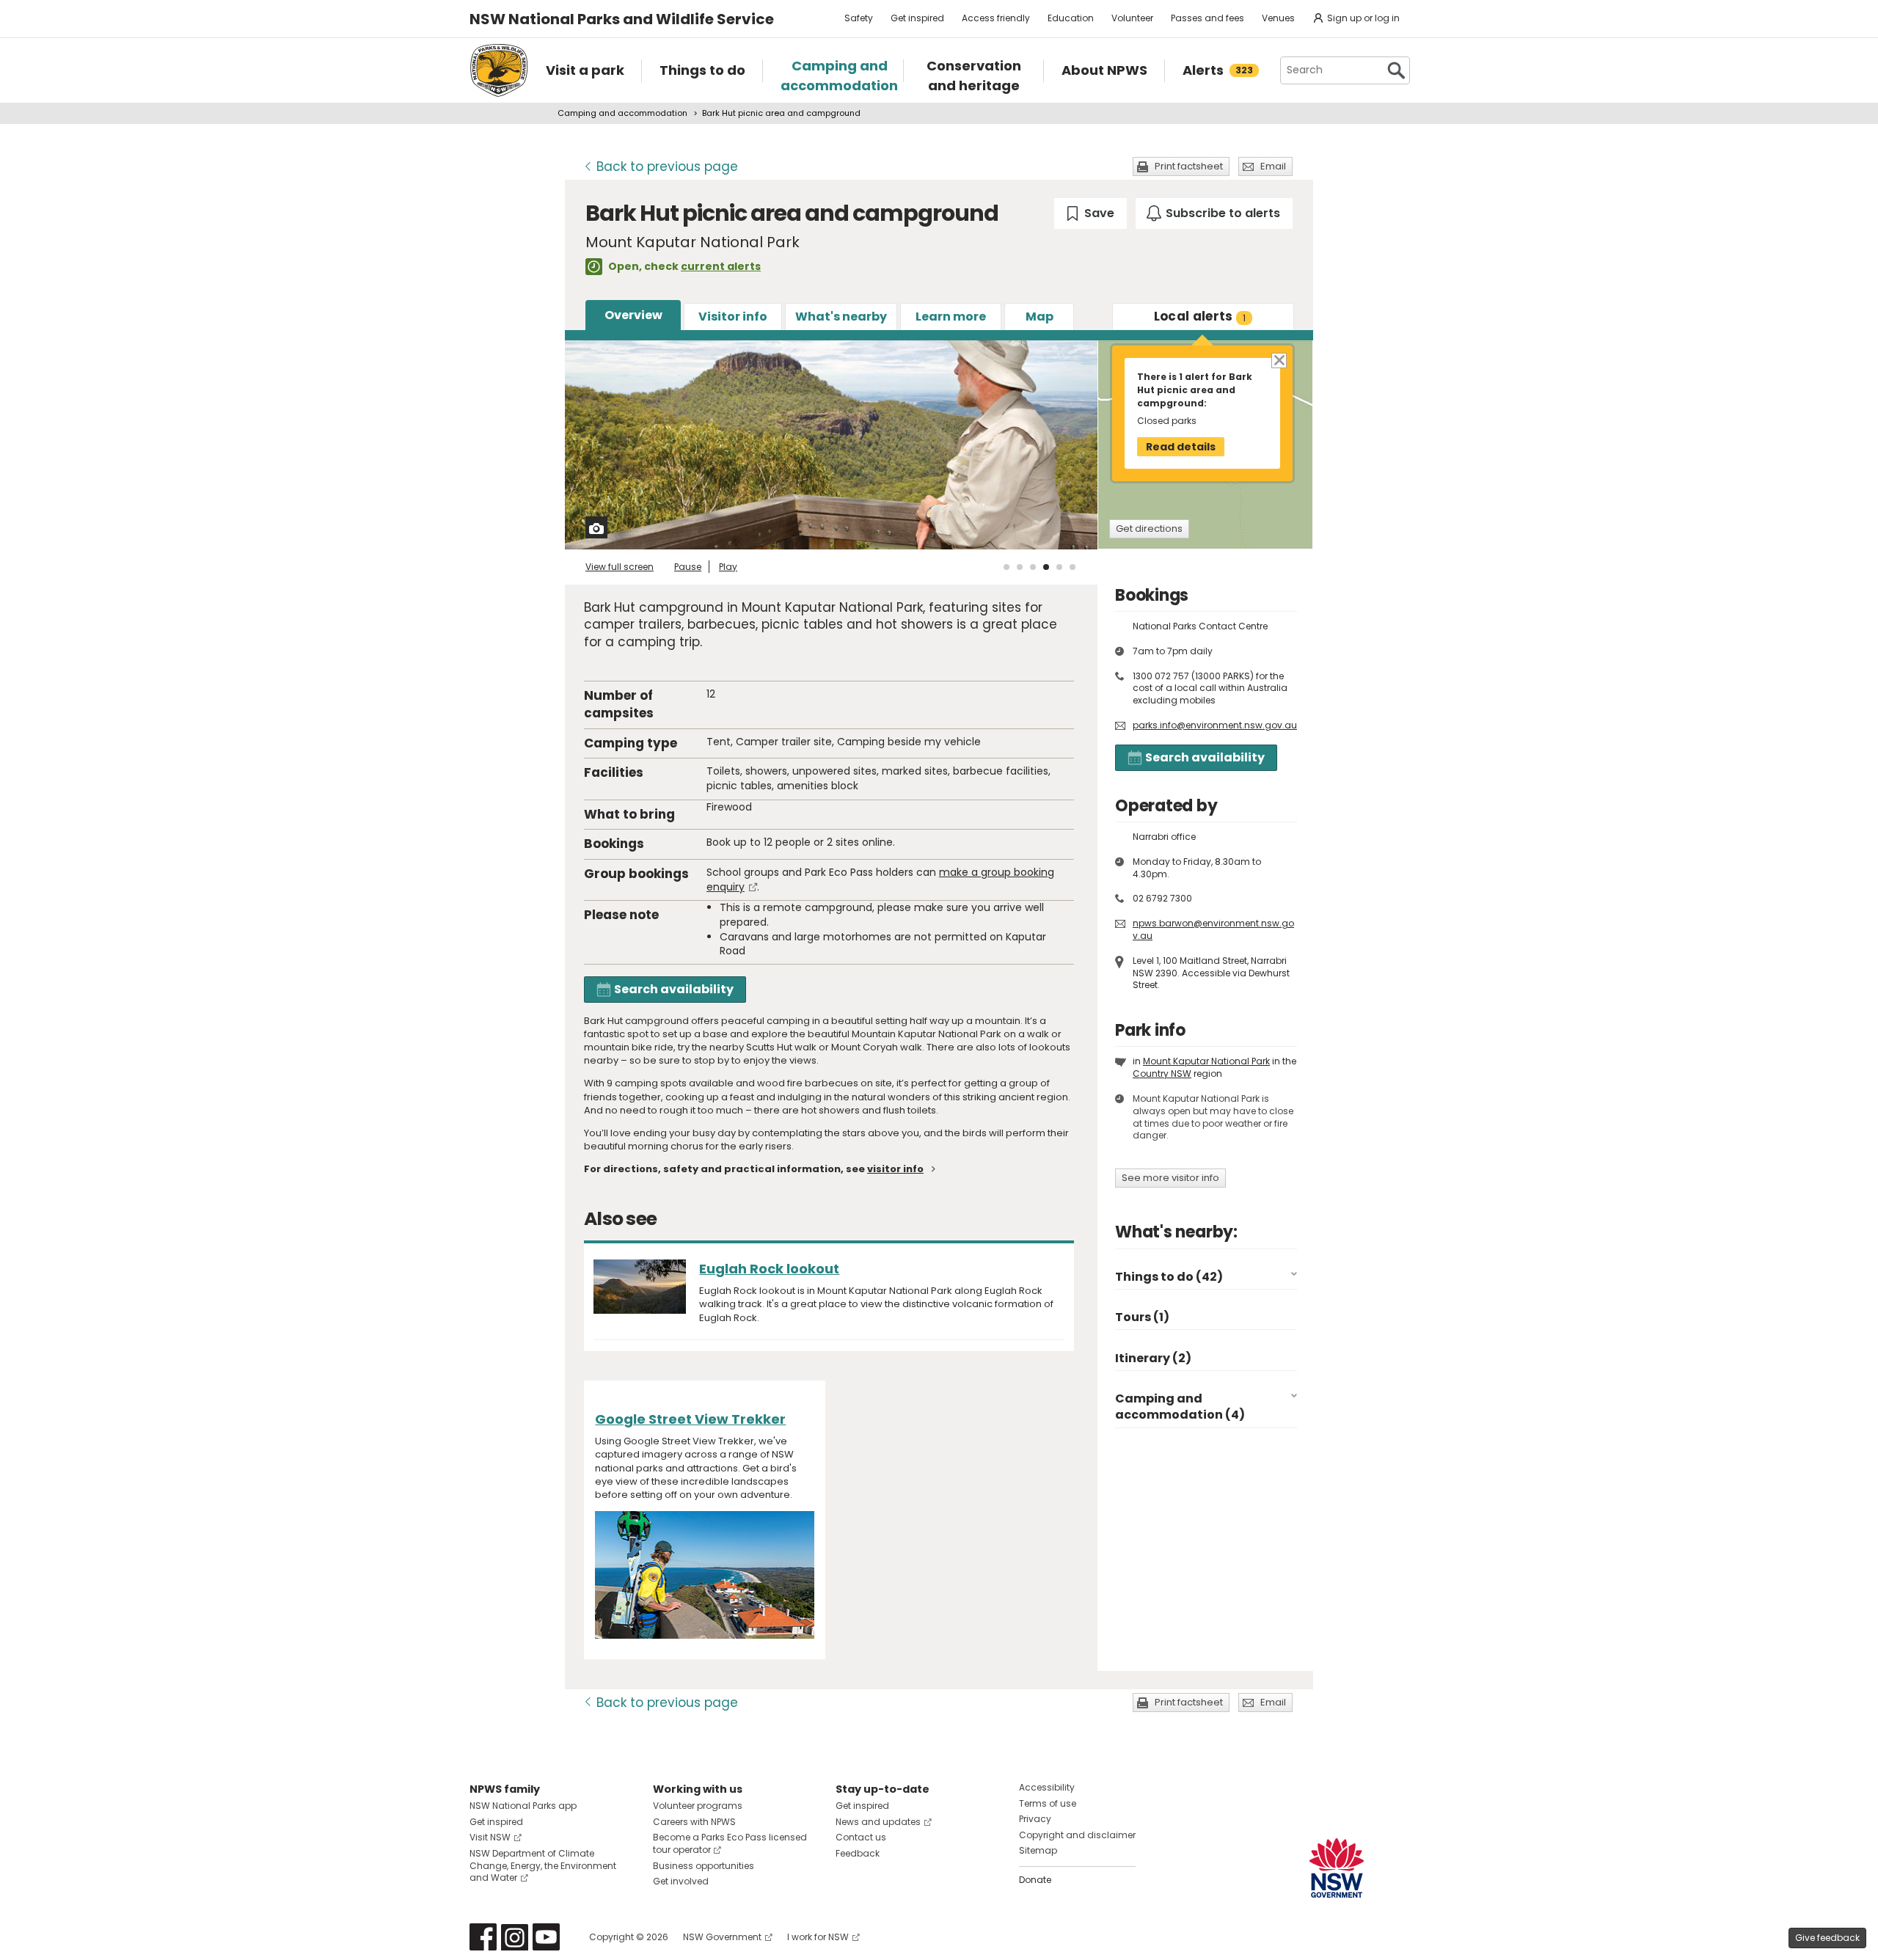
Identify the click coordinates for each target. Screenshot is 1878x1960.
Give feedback (1827, 1938)
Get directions (1149, 529)
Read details (1181, 447)
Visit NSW (490, 1837)
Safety (859, 18)
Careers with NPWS (694, 1822)
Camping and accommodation (622, 113)
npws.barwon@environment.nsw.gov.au (1213, 929)
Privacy (1035, 1819)
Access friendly (996, 18)
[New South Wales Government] (1337, 1868)
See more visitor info (1170, 1178)
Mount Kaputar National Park (1206, 1061)
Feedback (858, 1853)
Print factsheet (1189, 166)
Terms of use (1048, 1803)
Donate (1035, 1880)
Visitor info (733, 317)
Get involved (681, 1881)
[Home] (499, 70)
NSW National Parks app (523, 1806)
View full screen (620, 567)
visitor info (895, 1169)
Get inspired (917, 18)
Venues (1278, 18)
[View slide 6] (1073, 567)
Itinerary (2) (1153, 1358)
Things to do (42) (1169, 1277)
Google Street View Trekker (690, 1419)
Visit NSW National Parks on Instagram (515, 1937)
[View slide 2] (1020, 567)
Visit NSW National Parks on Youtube (546, 1937)
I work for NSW (818, 1937)
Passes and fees (1207, 18)
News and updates (878, 1822)
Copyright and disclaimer (1077, 1835)
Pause (688, 567)
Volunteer (1132, 18)
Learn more (951, 317)
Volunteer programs (698, 1806)
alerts (1200, 316)
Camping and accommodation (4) (1180, 1407)
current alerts (721, 266)
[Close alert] (1278, 360)
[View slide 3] (1033, 567)
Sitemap (1038, 1850)
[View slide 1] (1006, 567)
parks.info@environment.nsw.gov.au (1215, 725)
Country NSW (1162, 1074)
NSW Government (722, 1937)
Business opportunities (704, 1866)
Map (1040, 317)
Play (728, 567)
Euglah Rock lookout (769, 1269)
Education (1071, 18)
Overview (633, 315)
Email (1273, 166)
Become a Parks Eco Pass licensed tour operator (730, 1843)
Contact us (861, 1837)
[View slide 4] (1046, 567)
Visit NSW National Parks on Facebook (483, 1937)
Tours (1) (1142, 1317)
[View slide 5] (1059, 567)
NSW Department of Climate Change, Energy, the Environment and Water (543, 1866)
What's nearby (841, 317)
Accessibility (1047, 1787)
